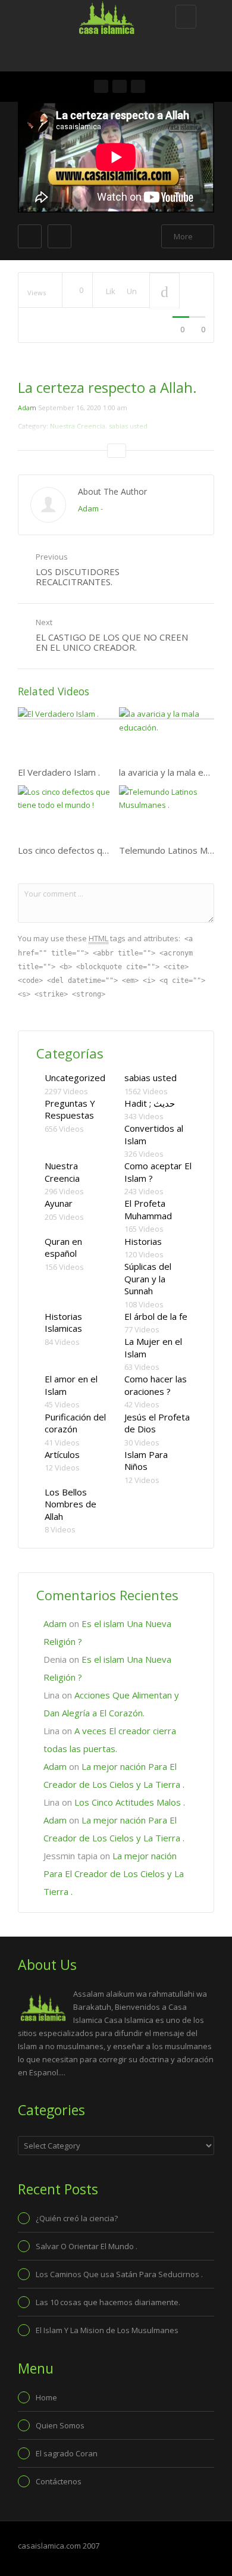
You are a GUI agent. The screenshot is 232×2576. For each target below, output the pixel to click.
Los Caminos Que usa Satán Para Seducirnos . (119, 2274)
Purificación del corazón (75, 1423)
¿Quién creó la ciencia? (77, 2218)
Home (46, 2397)
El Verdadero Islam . (59, 772)
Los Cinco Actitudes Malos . (130, 1802)
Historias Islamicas (63, 1323)
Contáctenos (59, 2481)
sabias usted (151, 1078)
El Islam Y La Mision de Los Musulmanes (107, 2330)
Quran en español (63, 1248)
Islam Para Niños (146, 1461)
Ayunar (59, 1203)
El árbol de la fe (156, 1316)
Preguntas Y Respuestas (70, 1109)
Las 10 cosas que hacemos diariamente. (108, 2302)
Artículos (62, 1454)
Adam (27, 408)
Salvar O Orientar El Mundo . (87, 2246)
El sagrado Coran (67, 2453)
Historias (143, 1241)
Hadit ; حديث (150, 1103)
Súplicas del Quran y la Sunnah (148, 1278)
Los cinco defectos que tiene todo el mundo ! (110, 850)
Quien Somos (60, 2425)
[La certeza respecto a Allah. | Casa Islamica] (113, 15)
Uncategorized (75, 1078)
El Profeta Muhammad (148, 1209)
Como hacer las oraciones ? (156, 1385)
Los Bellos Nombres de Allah (70, 1504)
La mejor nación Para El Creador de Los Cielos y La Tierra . (114, 1874)
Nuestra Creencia (62, 1172)
